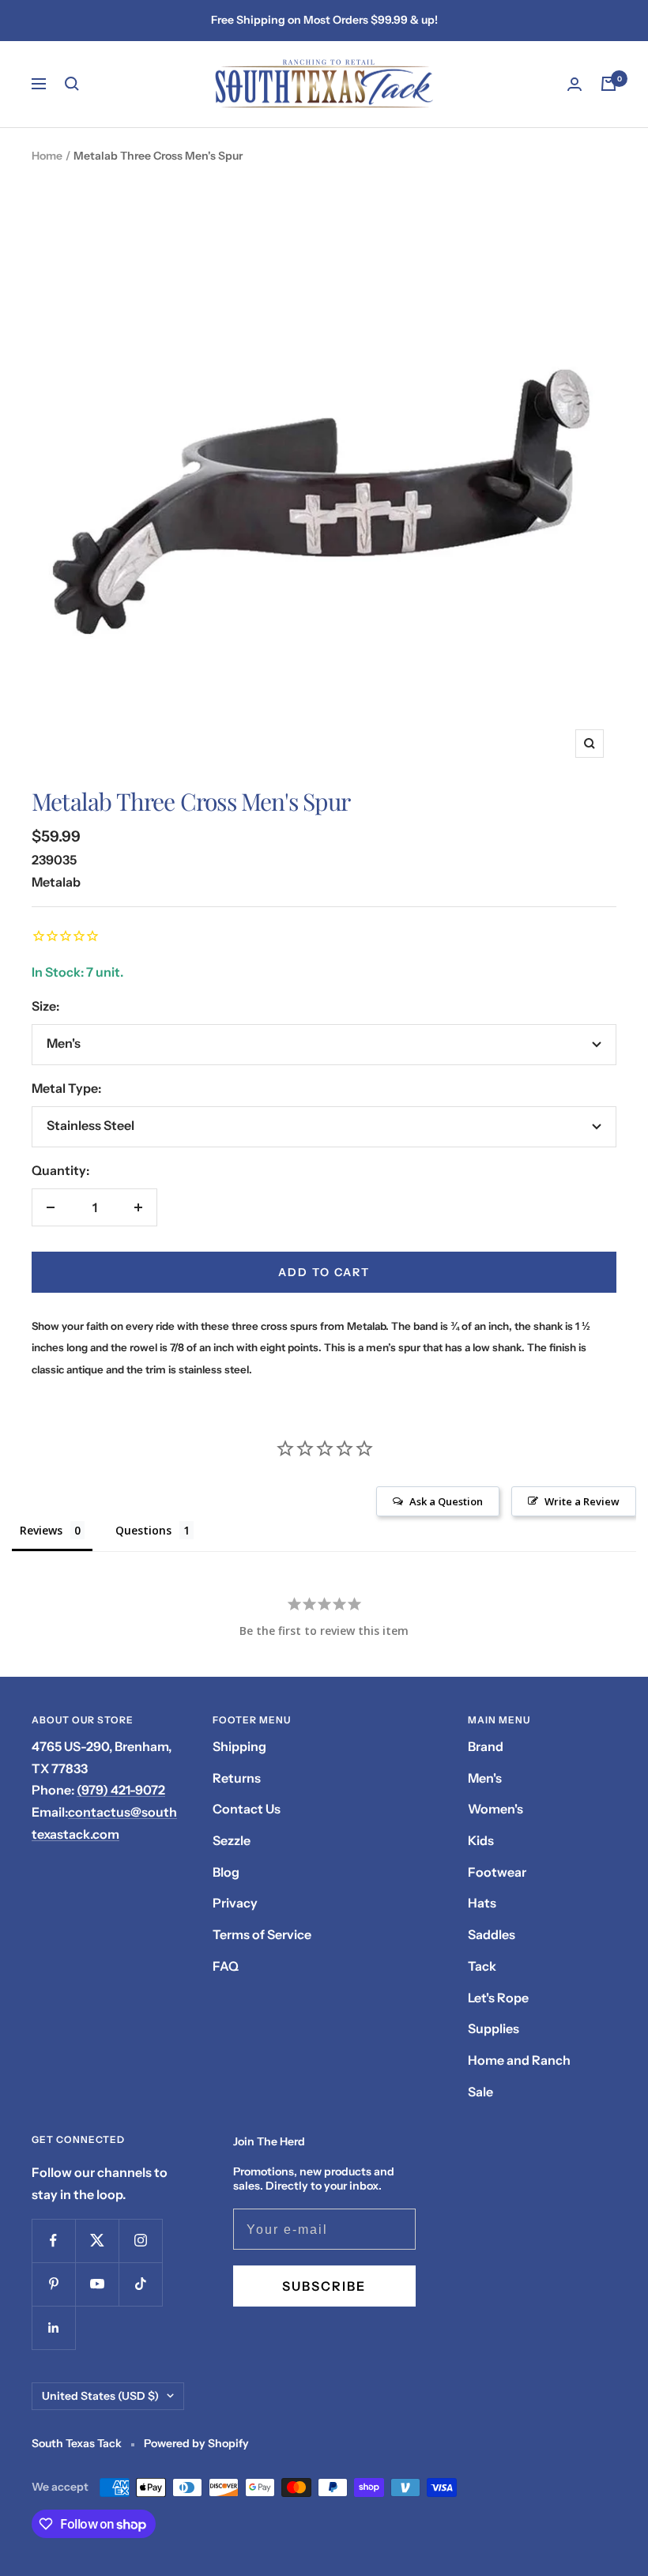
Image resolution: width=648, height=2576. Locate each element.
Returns (237, 1778)
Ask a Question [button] (446, 1501)
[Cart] (608, 84)
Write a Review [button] (582, 1501)
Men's (485, 1778)
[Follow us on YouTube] (97, 2284)
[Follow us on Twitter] (97, 2241)
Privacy (235, 1903)
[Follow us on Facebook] (53, 2241)
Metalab (56, 882)
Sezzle (232, 1840)
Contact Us (247, 1809)
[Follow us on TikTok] (140, 2284)
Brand (486, 1746)
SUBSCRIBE (324, 2286)
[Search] (72, 84)
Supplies (494, 2028)
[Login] (575, 84)
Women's (495, 1809)
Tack (482, 1966)
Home (47, 156)
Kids (481, 1840)
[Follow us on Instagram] (140, 2241)
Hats (482, 1903)
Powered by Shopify (196, 2443)
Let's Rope (498, 1998)
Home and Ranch (519, 2060)
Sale (480, 2092)
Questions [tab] (143, 1530)
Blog (226, 1872)
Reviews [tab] (41, 1530)
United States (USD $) (100, 2396)
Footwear (497, 1872)
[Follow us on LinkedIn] (53, 2327)
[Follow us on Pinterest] (53, 2284)
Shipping (239, 1746)
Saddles (492, 1934)
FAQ (226, 1966)
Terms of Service (262, 1934)
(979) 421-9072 (121, 1790)
